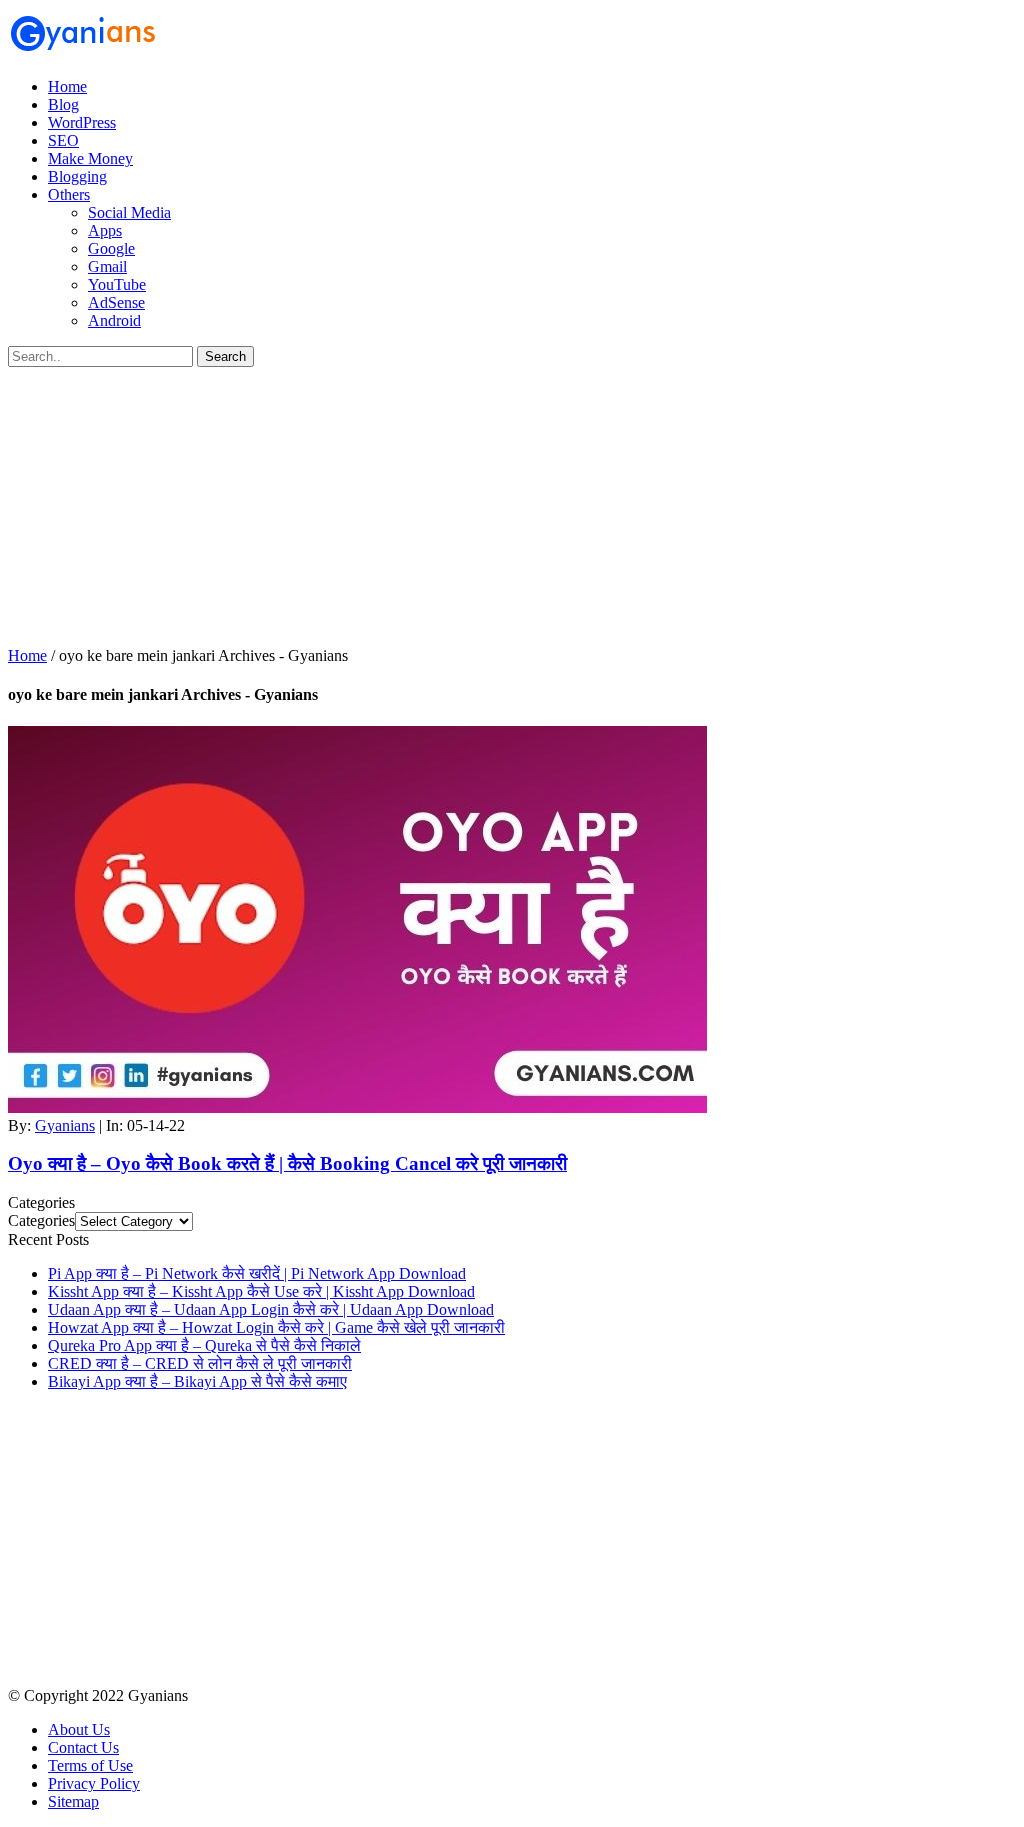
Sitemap (73, 1801)
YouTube (117, 284)
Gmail (107, 266)
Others (69, 194)
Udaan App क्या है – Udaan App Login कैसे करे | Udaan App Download (271, 1309)
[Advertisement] (512, 507)
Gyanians (65, 1125)
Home (67, 86)
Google (111, 248)
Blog (63, 104)
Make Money (90, 158)
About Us (79, 1729)
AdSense (116, 302)
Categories (41, 1220)
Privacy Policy (94, 1783)
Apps (105, 230)
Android (114, 320)
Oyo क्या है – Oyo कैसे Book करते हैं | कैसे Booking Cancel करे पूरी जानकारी (287, 1163)
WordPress (82, 122)
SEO (63, 140)
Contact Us (83, 1747)
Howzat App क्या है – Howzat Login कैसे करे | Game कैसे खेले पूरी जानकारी (276, 1327)
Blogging (77, 176)
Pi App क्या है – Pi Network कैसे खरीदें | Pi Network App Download (257, 1273)
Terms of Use (90, 1765)
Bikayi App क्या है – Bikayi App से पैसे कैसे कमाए (197, 1381)
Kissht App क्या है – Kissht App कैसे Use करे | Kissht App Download (261, 1291)
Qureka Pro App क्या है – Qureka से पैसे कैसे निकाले (204, 1345)
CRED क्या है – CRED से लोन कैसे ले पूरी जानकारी (200, 1363)
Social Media (129, 212)
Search (225, 356)
